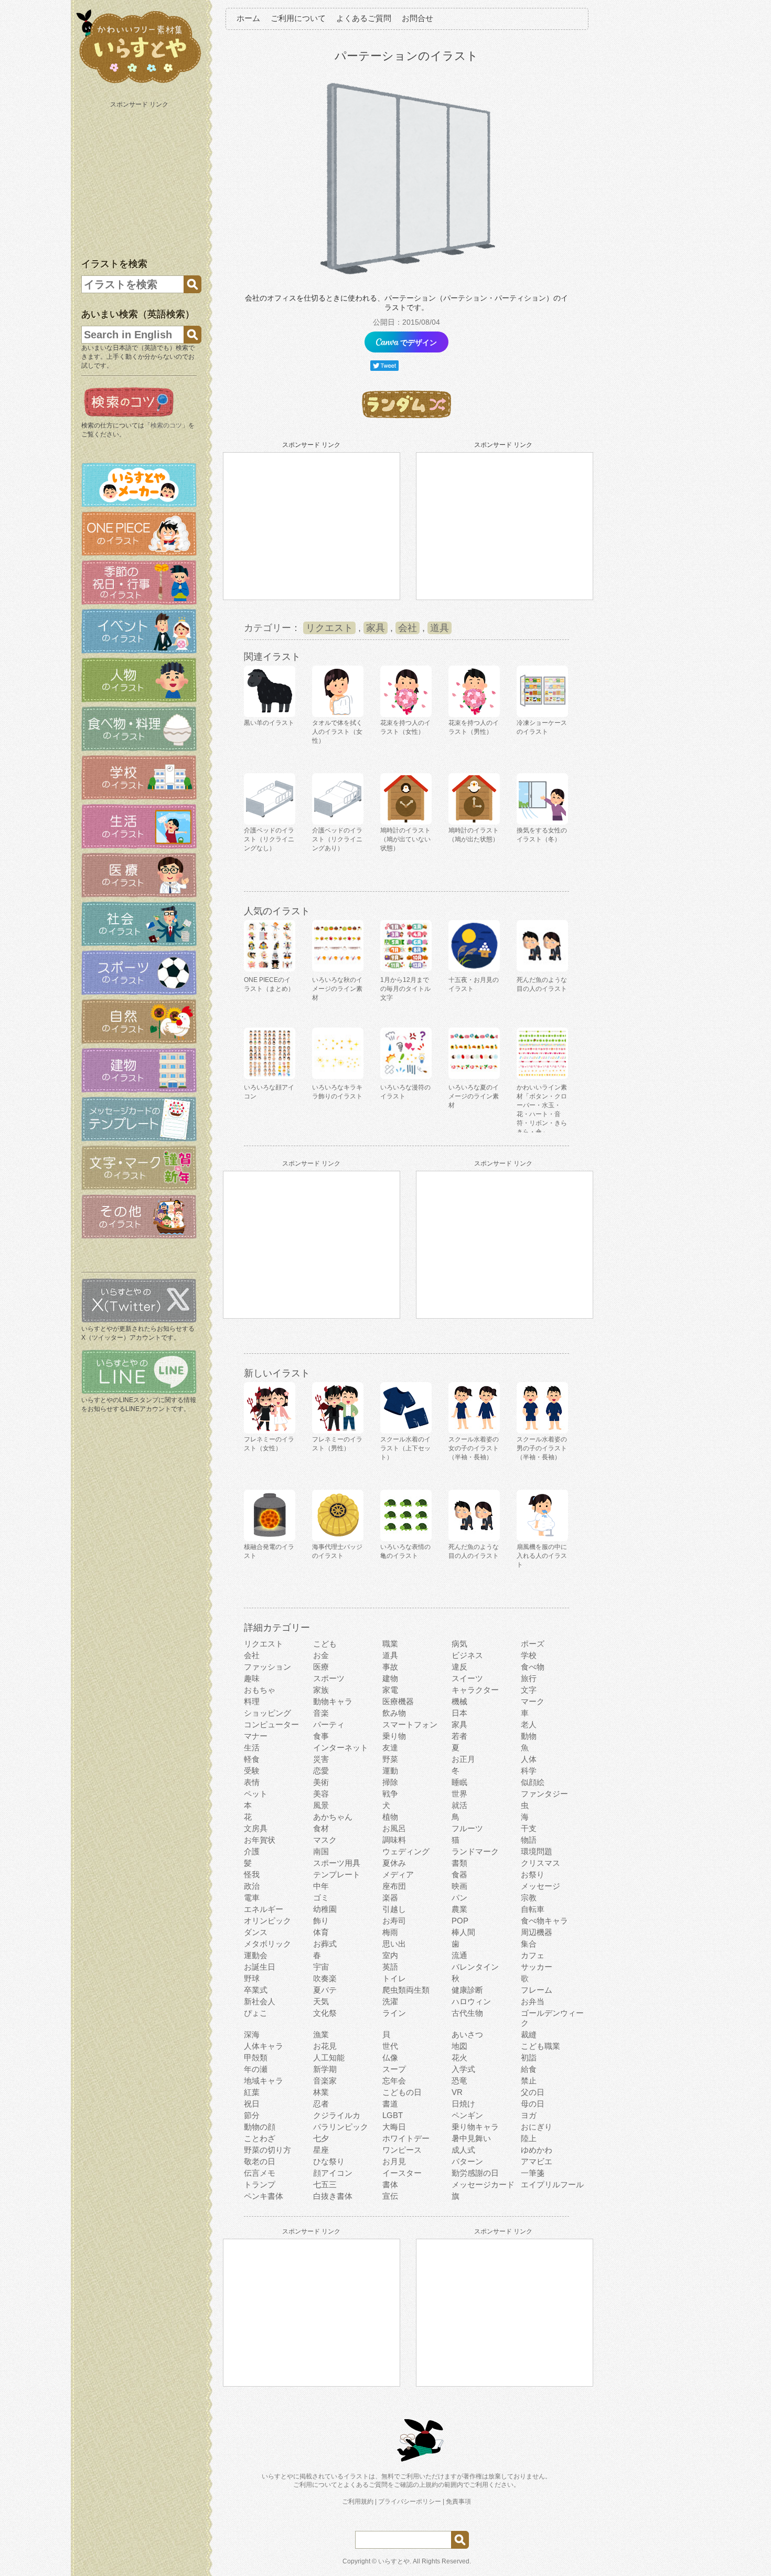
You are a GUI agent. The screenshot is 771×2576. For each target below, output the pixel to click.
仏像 (390, 2057)
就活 (459, 1805)
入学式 (463, 2069)
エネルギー (264, 1909)
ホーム (248, 18)
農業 (459, 1909)
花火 (459, 2057)
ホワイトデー (406, 2138)
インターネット (341, 1747)
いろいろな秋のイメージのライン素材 (337, 989)
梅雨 (390, 1932)
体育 (321, 1932)
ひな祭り (329, 2161)
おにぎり (537, 2127)
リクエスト (329, 628)
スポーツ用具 (337, 1863)
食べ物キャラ (544, 1921)
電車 (252, 1898)
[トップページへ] (139, 83)
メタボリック (267, 1944)
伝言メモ (260, 2173)
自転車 (533, 1909)
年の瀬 (256, 2069)
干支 (529, 1828)
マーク (533, 1701)
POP (460, 1921)
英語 (390, 1967)
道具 (440, 628)
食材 (321, 1828)
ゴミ (321, 1898)
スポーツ (329, 1678)
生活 (252, 1747)
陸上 (529, 2138)
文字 (529, 1690)
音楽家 (325, 2081)
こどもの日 (402, 2092)
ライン (394, 2013)
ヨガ (529, 2115)
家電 (390, 1690)
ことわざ (260, 2138)
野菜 (390, 1759)
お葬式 (325, 1944)
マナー (256, 1736)
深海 (252, 2034)
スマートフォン (410, 1724)
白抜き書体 (333, 2196)
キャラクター (475, 1690)
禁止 (529, 2081)
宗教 (529, 1898)
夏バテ (325, 1990)
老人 (529, 1724)
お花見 (325, 2046)
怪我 (252, 1874)
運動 (390, 1771)
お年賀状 (260, 1840)
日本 (459, 1713)
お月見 (394, 2161)
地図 (459, 2046)
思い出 (394, 1944)
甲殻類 (256, 2057)
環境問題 (537, 1851)
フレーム (537, 1990)
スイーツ (467, 1678)
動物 (529, 1736)
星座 (321, 2150)
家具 (376, 628)
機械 (459, 1701)
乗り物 (394, 1736)
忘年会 (394, 2081)
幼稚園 (325, 1909)
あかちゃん (333, 1817)
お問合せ (417, 18)
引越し (394, 1909)
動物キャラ (333, 1701)
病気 (459, 1644)
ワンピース (402, 2150)
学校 (529, 1655)
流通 (459, 1955)
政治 (252, 1886)
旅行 (529, 1678)
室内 (390, 1955)
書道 (390, 2104)
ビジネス (467, 1655)
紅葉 (252, 2092)
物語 (529, 1840)
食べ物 (533, 1667)
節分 (252, 2115)
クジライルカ (337, 2115)
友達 (390, 1747)
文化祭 (325, 2013)
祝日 (252, 2104)
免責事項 (458, 2502)
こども (325, 1644)
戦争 (390, 1794)
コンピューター (271, 1724)
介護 (252, 1851)
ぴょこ (256, 2013)
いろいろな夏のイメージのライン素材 (474, 1096)
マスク (325, 1840)
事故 (390, 1667)
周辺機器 (537, 1932)
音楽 (321, 1713)
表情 (252, 1782)
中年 (321, 1886)
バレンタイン (475, 1967)
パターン (467, 2161)
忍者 (321, 2104)
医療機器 (398, 1701)
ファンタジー (544, 1794)
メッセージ (540, 1886)
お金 (321, 1655)
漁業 (321, 2034)
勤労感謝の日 (475, 2173)
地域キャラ (264, 2081)
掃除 (390, 1782)
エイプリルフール (552, 2184)
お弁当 (533, 2001)
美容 (321, 1794)
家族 (321, 1690)
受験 (252, 1771)
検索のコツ (166, 425)
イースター (402, 2173)
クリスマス (540, 1863)
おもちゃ (260, 1690)
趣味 (252, 1678)
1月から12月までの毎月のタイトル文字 (405, 989)
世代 (390, 2046)
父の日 (533, 2092)
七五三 (325, 2184)
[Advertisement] (140, 177)
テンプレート (337, 1874)
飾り (321, 1921)
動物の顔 (260, 2127)
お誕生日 (260, 1967)
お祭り (533, 1874)
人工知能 (329, 2057)
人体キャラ (264, 2046)
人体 (529, 1759)
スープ (394, 2069)
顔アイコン (333, 2173)
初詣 (529, 2057)
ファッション (267, 1667)
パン (459, 1898)
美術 (321, 1782)
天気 (321, 2001)
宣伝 (390, 2196)
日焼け (463, 2104)
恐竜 (459, 2081)
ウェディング (406, 1851)
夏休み (394, 1863)
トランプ (260, 2184)
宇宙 (321, 1967)
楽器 (390, 1898)
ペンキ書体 (264, 2196)
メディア (398, 1874)
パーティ (329, 1724)
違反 (459, 1667)
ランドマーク (475, 1851)
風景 (321, 1805)
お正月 (463, 1759)
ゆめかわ (537, 2150)
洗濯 (390, 2001)
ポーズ (533, 1644)
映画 (459, 1886)
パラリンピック (341, 2127)
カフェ (533, 1955)
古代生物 (467, 2013)
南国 (321, 1851)
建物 (390, 1678)
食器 (459, 1874)
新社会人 (260, 2001)
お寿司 (394, 1921)
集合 (529, 1944)
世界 (459, 1794)
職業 (390, 1644)
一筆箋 (533, 2173)
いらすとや (394, 2561)
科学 (529, 1771)
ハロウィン (471, 2001)
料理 (252, 1701)
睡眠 (459, 1782)
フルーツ (467, 1828)
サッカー (537, 1967)
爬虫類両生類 (406, 1990)
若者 (459, 1736)
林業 (321, 2092)
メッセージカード (483, 2184)
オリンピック (267, 1921)
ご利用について (298, 18)
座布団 (394, 1886)
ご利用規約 (358, 2502)
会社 (408, 628)
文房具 (256, 1828)
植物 (390, 1817)
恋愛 (321, 1771)
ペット (256, 1794)
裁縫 (529, 2034)
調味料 (394, 1840)
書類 (459, 1863)
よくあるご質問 (364, 18)
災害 (321, 1759)
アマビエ (537, 2161)
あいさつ (467, 2034)
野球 (252, 1978)
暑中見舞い (471, 2138)
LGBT (393, 2115)
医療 (321, 1667)
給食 (529, 2069)
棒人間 (463, 1932)
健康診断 (467, 1990)
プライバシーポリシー (410, 2502)
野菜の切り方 (267, 2150)
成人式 (463, 2150)
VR (457, 2092)
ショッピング (267, 1713)
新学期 (325, 2069)
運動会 (256, 1955)
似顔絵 (533, 1782)
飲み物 (394, 1713)
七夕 (321, 2138)
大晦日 (394, 2127)
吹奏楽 (325, 1978)
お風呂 (394, 1828)
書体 (390, 2184)
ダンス (256, 1932)
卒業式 (256, 1990)
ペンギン (467, 2115)
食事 (321, 1736)
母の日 (533, 2104)
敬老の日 (260, 2161)
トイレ (394, 1978)
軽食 (252, 1759)
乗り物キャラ (475, 2127)
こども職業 (540, 2046)
